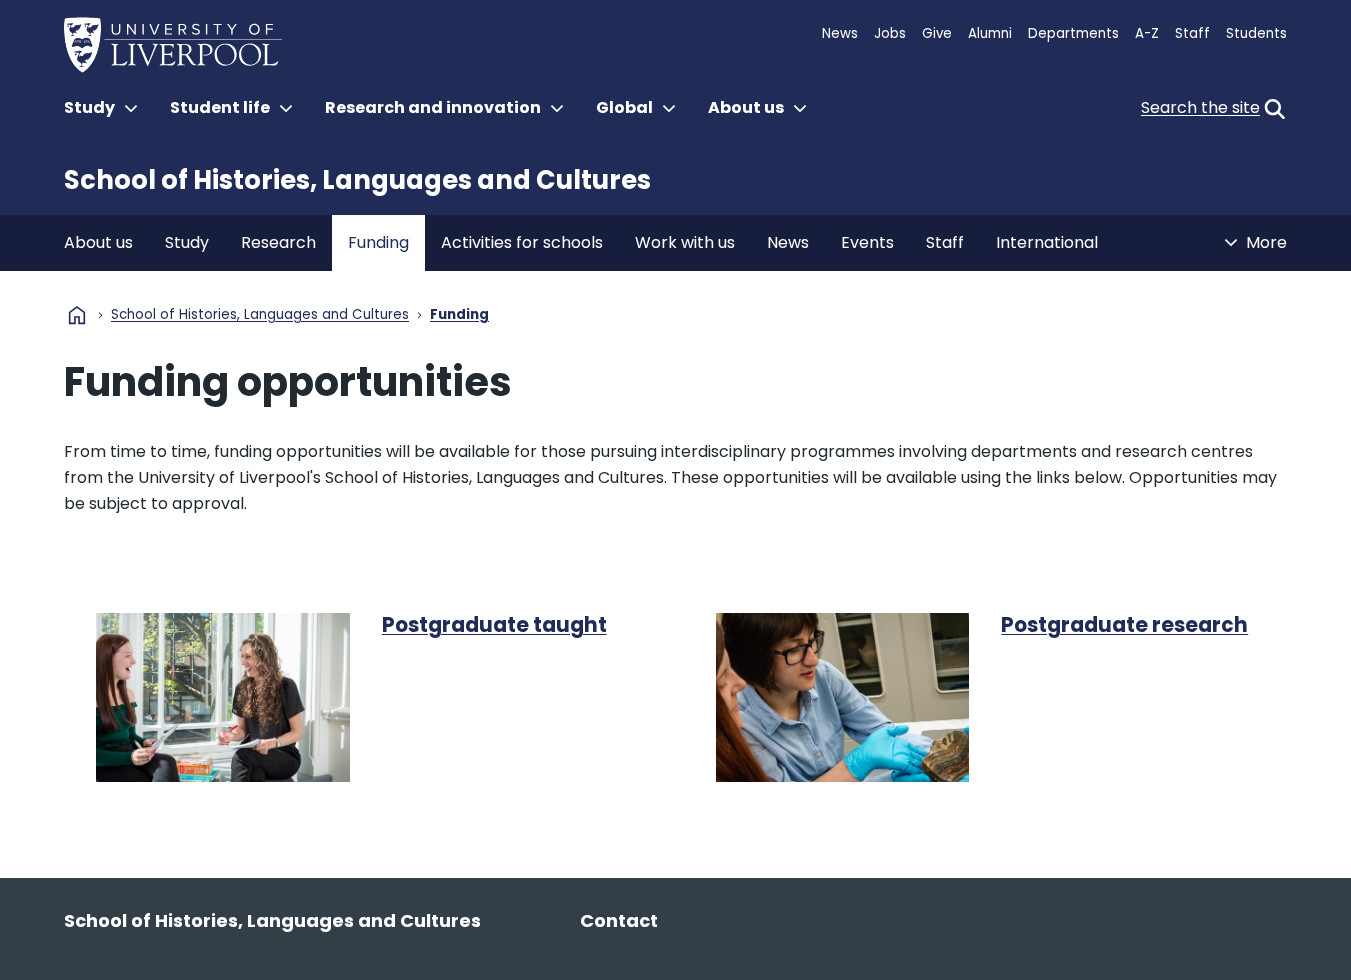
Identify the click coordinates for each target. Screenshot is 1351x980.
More (1266, 242)
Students (1256, 33)
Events (867, 242)
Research (278, 242)
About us (98, 242)
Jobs (890, 33)
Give (937, 33)
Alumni (990, 33)
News (840, 33)
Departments (1073, 33)
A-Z (1147, 33)
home (77, 315)
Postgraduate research (1124, 625)
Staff (1192, 33)
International (1047, 242)
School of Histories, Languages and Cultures (357, 180)
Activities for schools (522, 242)
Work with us (685, 242)
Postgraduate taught (494, 625)
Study (187, 242)
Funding (378, 242)
